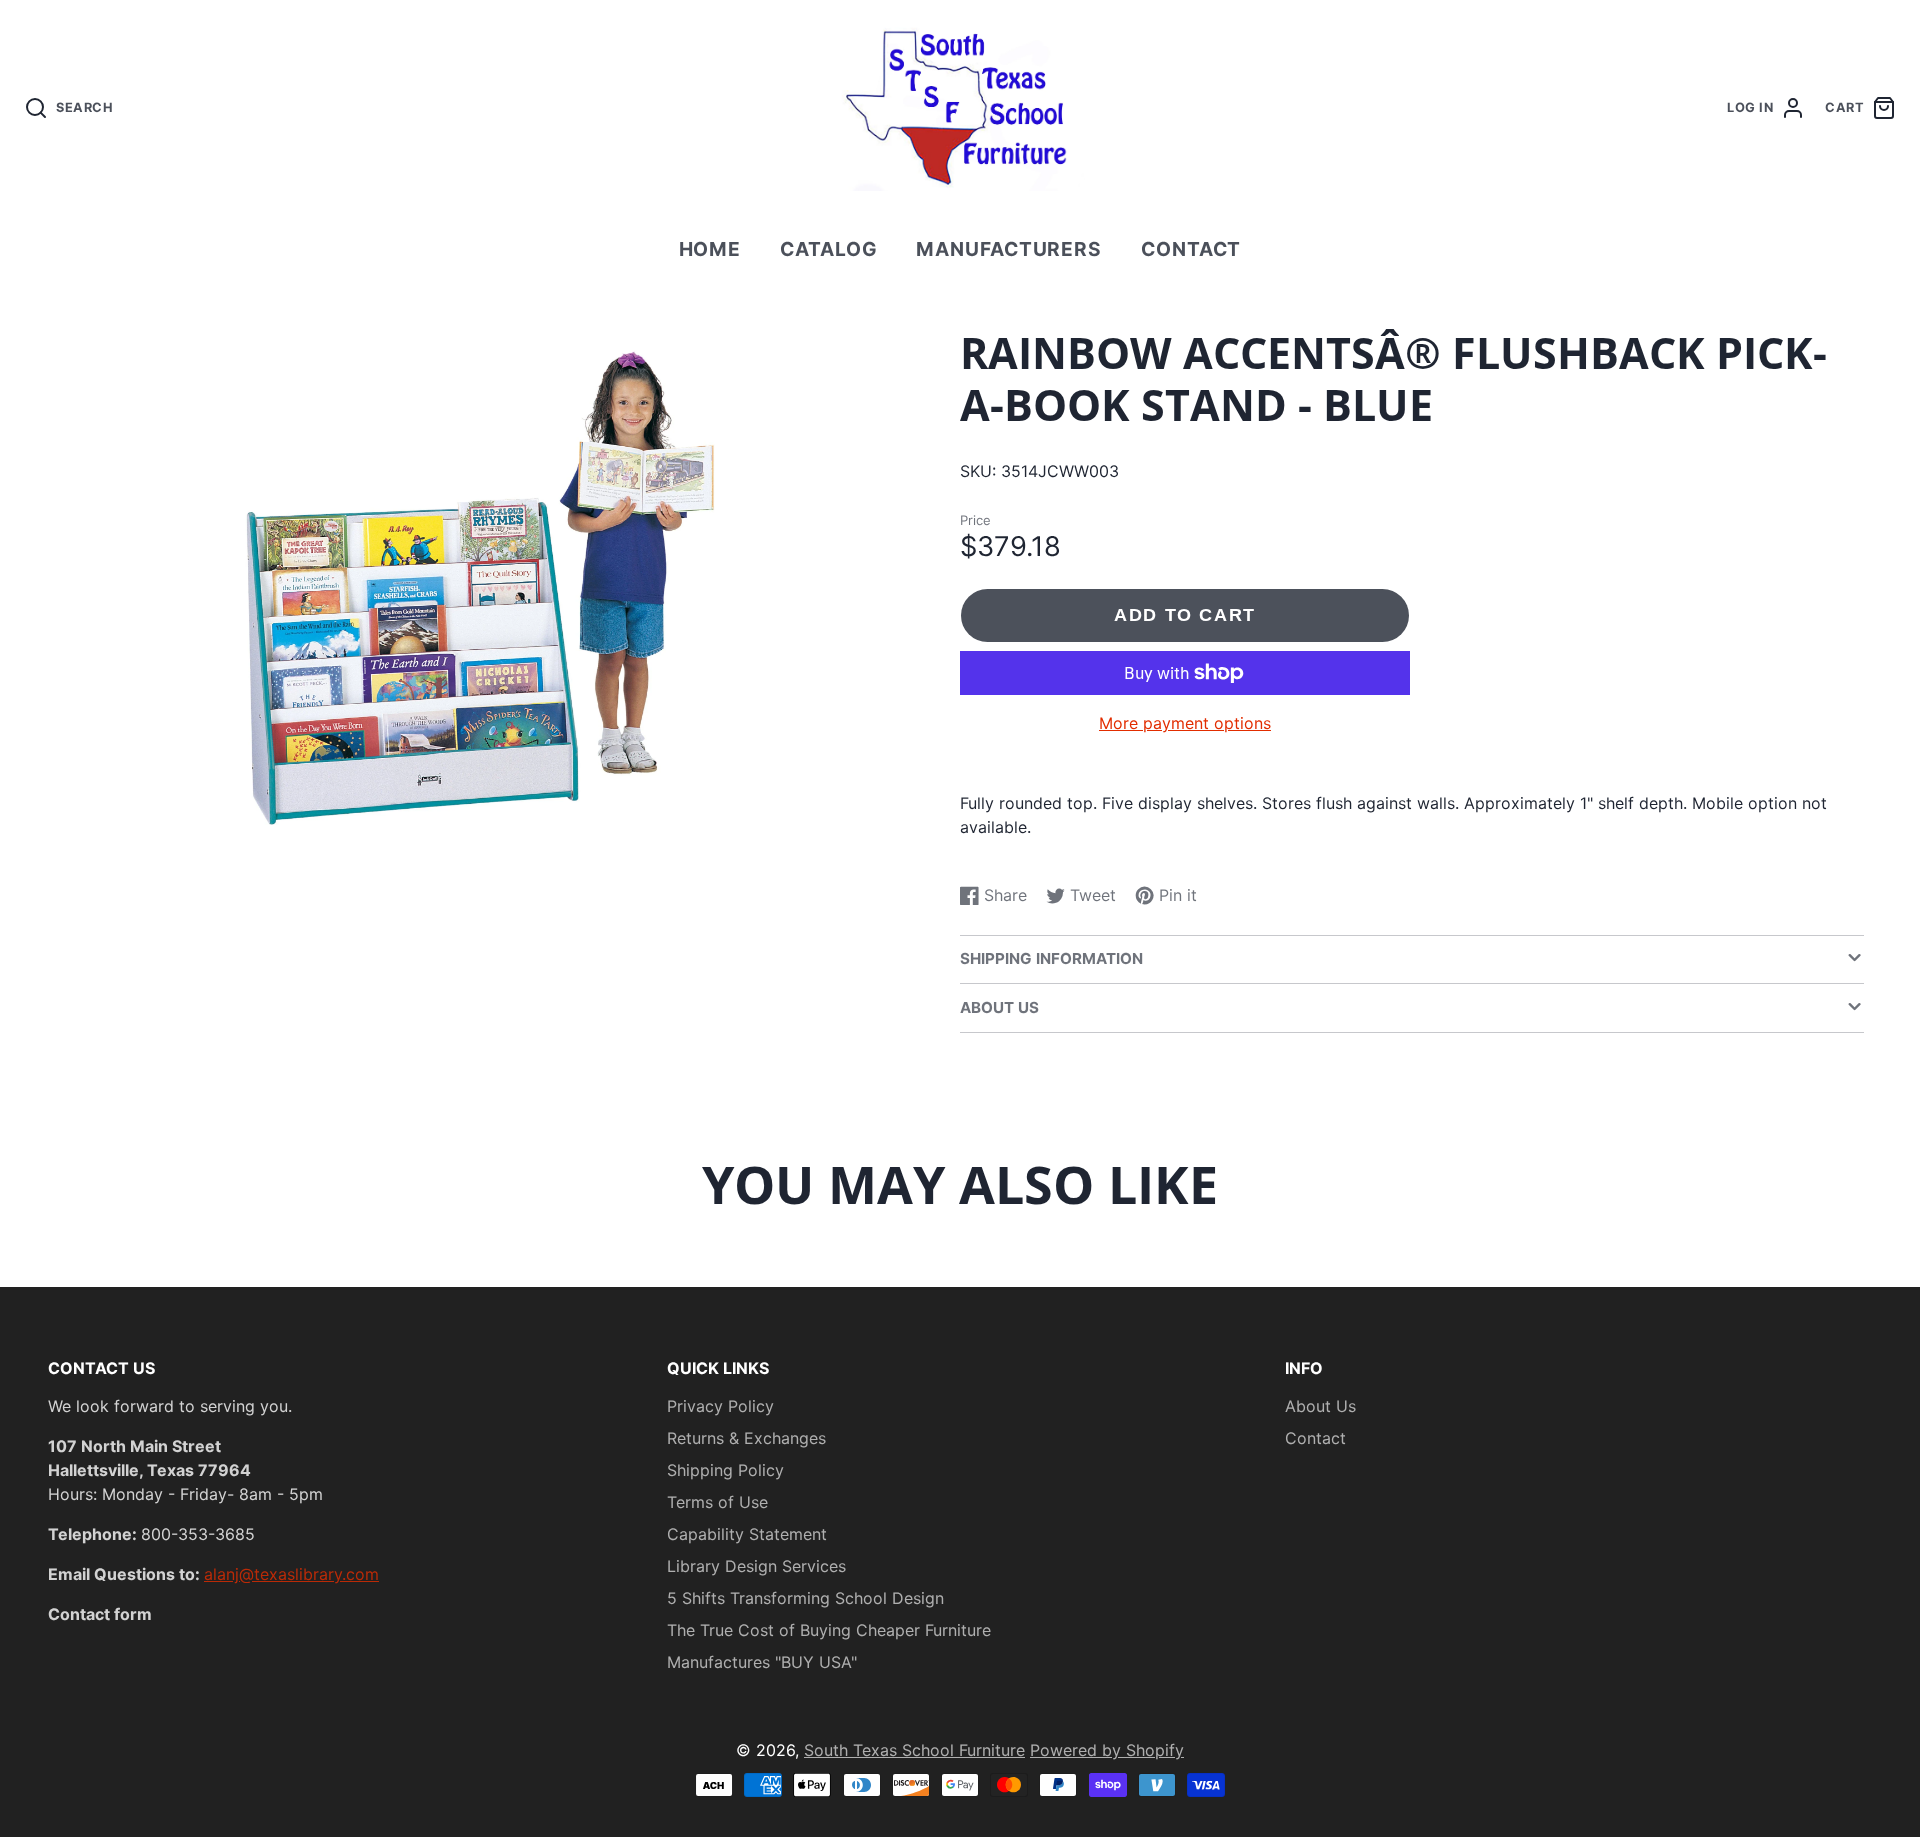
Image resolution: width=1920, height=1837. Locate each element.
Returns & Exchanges (746, 1438)
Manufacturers (1009, 249)
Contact (1191, 249)
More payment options (1185, 723)
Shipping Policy (725, 1470)
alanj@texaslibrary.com (291, 1574)
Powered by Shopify (1107, 1750)
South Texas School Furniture (914, 1750)
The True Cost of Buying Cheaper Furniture (829, 1630)
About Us (1320, 1406)
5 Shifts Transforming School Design (805, 1598)
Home (710, 249)
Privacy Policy (720, 1406)
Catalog (829, 249)
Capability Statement (747, 1534)
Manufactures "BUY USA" (762, 1662)
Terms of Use (717, 1502)
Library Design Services (756, 1566)
